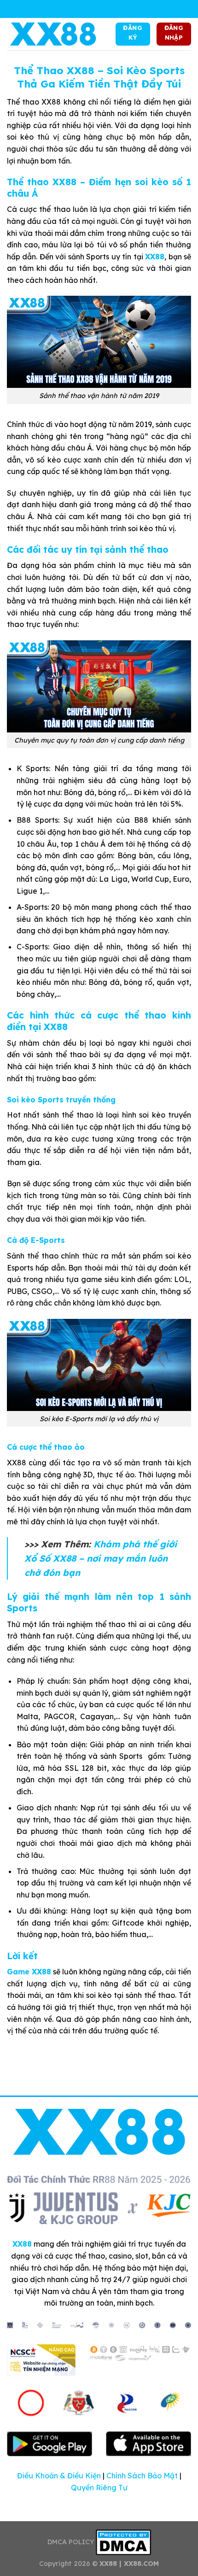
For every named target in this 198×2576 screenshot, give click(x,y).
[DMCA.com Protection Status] (123, 2542)
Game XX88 (29, 1972)
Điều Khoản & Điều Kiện (59, 2476)
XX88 (155, 257)
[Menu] (99, 9)
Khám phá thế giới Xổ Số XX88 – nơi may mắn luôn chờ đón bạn (101, 1558)
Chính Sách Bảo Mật (142, 2476)
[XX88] (53, 34)
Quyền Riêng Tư (99, 2488)
